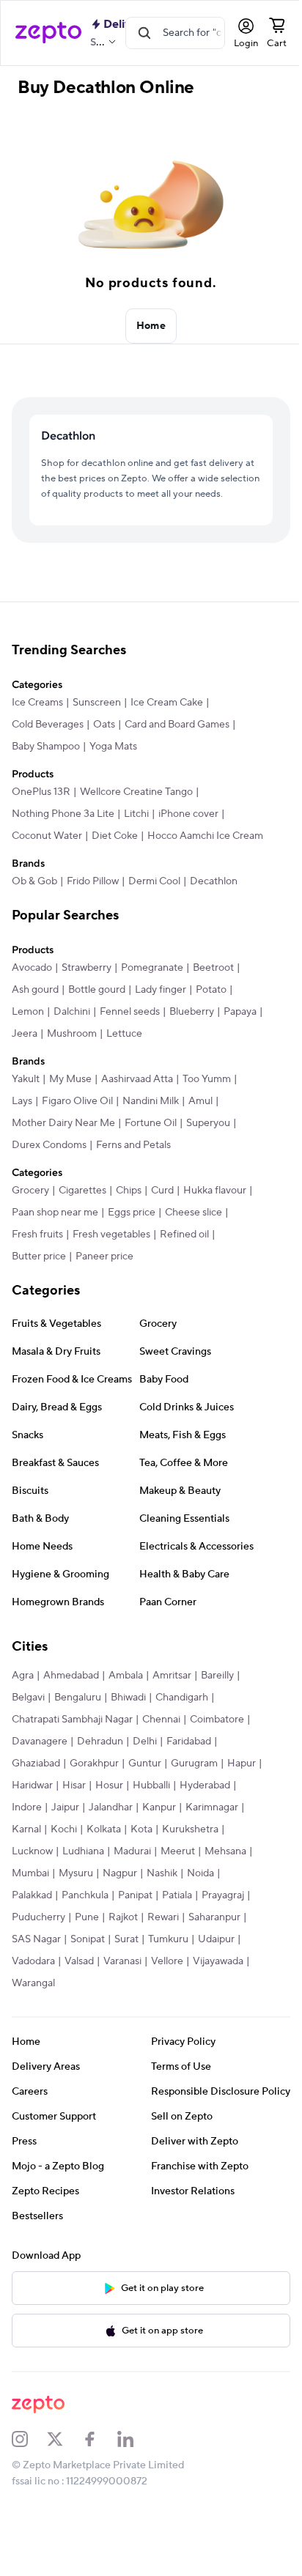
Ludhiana (149, 1890)
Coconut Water (47, 852)
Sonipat (190, 1977)
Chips (129, 1229)
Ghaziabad (36, 1802)
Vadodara (129, 1999)
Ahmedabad (71, 1714)
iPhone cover (188, 830)
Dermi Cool (154, 919)
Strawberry (86, 1006)
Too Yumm (207, 1117)
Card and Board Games (177, 741)
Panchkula (162, 1933)
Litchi (136, 830)
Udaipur (80, 1999)
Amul (200, 1139)
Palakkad (109, 1933)
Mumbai (126, 1911)
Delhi (145, 1780)
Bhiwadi (128, 1736)
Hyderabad (37, 1846)
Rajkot (215, 1955)
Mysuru (171, 1911)
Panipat (212, 1933)
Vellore (28, 2021)
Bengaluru (78, 1736)
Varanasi (218, 1999)
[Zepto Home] (48, 33)
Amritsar (172, 1714)
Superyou (208, 1161)
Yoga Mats (113, 763)
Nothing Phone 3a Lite (63, 830)
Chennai (161, 1758)
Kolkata (166, 1868)
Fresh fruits (37, 1273)
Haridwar (70, 1824)
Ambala (126, 1714)
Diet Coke (115, 852)
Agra (23, 1714)
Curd (162, 1229)
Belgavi (28, 1736)
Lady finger (161, 1028)
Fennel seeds (130, 1050)
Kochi (126, 1868)
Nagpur (215, 1911)
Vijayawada (79, 2021)
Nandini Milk (151, 1139)
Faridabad (189, 1780)
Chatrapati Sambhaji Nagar (72, 1758)
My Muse (70, 1117)
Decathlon (214, 919)
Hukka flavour (215, 1229)
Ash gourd (35, 1028)
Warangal (135, 2021)
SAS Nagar (139, 1977)
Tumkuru (32, 1999)
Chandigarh (182, 1736)
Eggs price (132, 1251)
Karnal (89, 1868)
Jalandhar (171, 1846)
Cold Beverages (48, 741)
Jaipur (125, 1846)
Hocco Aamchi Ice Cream (70, 874)
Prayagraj (73, 1955)
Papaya (28, 1072)
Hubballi (189, 1824)
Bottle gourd (97, 1028)
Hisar (112, 1824)
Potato (211, 1028)
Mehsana (77, 1911)
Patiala (27, 1955)
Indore (87, 1846)
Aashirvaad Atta (137, 1117)
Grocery (30, 1229)
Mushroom (114, 1072)
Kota (204, 1868)
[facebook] (100, 2476)
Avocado (32, 1006)
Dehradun (100, 1780)
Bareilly (217, 1714)
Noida (66, 1933)
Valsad (175, 1999)
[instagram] (29, 2476)
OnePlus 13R (41, 808)
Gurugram (194, 1802)
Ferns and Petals (133, 1183)
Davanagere (40, 1780)
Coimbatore (217, 1758)
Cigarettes (82, 1229)
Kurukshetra (40, 1890)
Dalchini (72, 1050)
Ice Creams (37, 719)
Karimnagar (38, 1868)
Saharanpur (79, 1977)
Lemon (28, 1050)
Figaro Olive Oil (77, 1139)
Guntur (145, 1802)
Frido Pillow (93, 919)
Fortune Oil (151, 1161)
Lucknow (98, 1890)
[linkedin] (135, 2476)
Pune (178, 1955)
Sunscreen (97, 719)
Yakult (26, 1117)
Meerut (29, 1911)
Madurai (198, 1890)
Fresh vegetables (111, 1273)
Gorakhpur (94, 1802)
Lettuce (167, 1072)
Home (146, 326)
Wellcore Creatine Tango (136, 808)
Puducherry (130, 1955)
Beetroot (213, 1006)
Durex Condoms (49, 1183)
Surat (229, 1977)
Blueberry (192, 1050)
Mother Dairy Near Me (63, 1161)
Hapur (26, 1824)
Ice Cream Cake (167, 719)
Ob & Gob (34, 919)
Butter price (39, 1295)
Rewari (27, 1977)
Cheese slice (194, 1251)
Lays (22, 1139)
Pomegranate (152, 1006)
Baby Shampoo (46, 763)
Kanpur (219, 1846)
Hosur (147, 1824)
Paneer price (104, 1295)
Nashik (27, 1933)
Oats (104, 741)
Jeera (67, 1072)
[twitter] (65, 2476)
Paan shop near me (55, 1251)
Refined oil (184, 1273)
